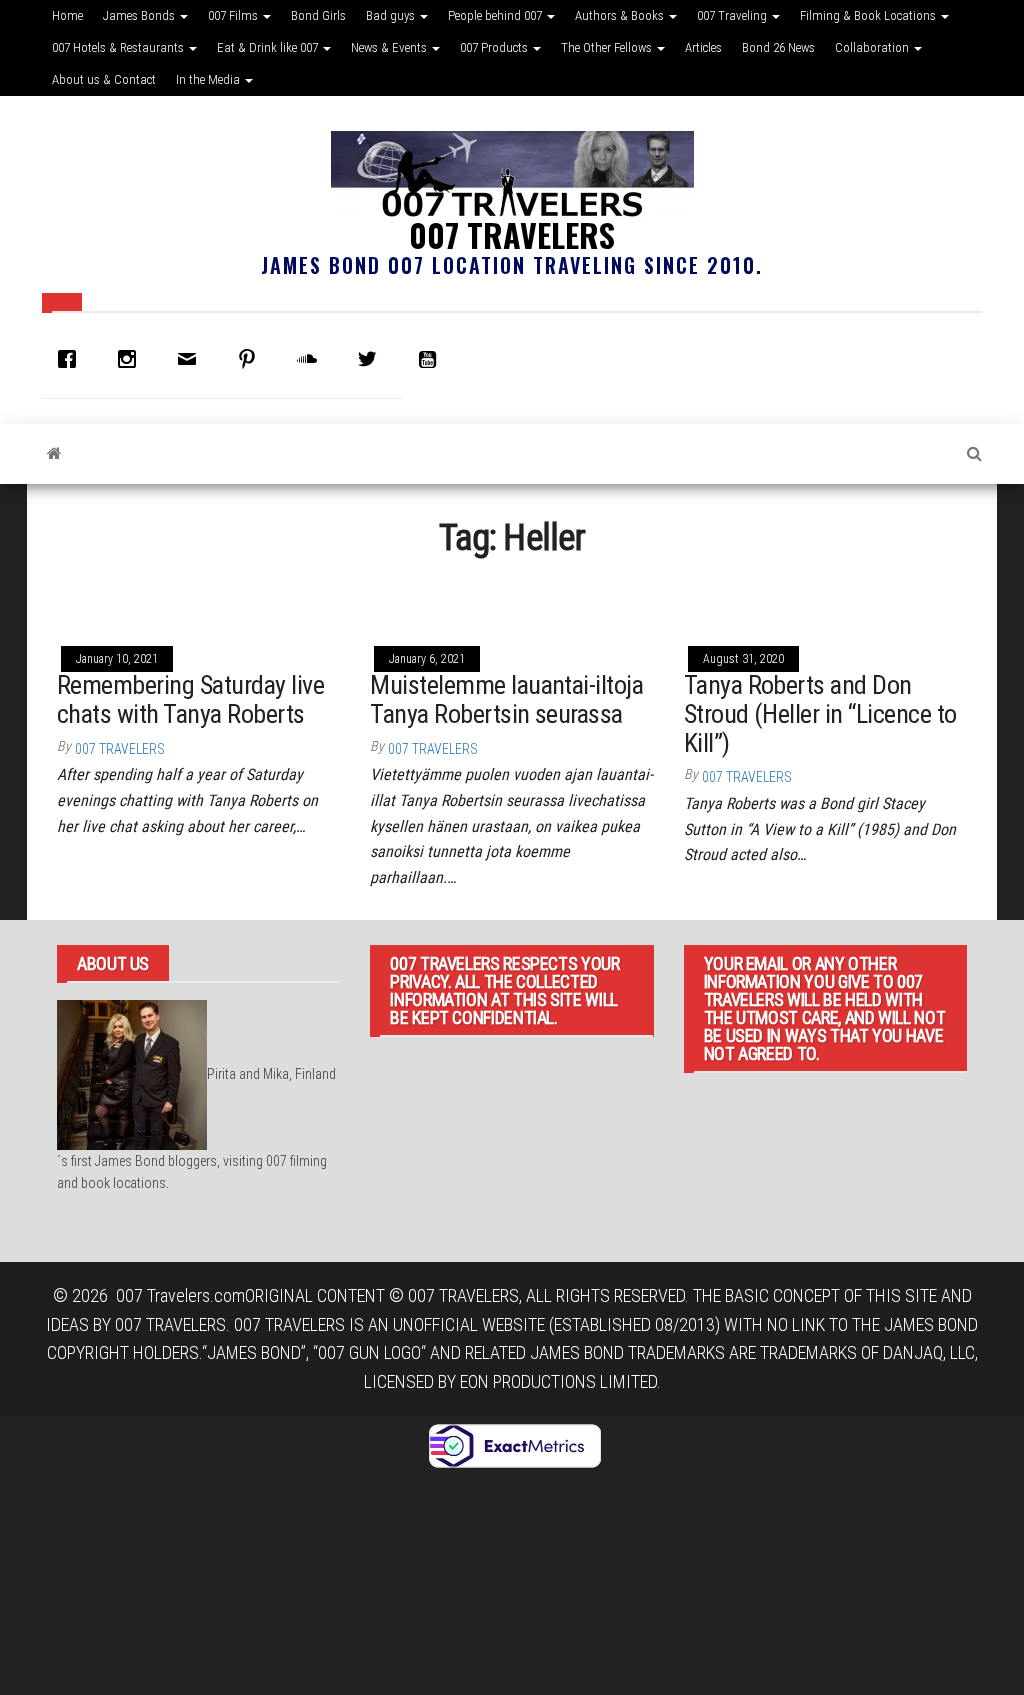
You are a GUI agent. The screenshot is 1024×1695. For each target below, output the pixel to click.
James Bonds (140, 15)
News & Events (390, 47)
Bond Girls (318, 15)
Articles (703, 47)
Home (67, 15)
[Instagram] (132, 359)
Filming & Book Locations (869, 15)
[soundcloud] (312, 359)
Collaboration (873, 47)
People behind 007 (496, 15)
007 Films (234, 15)
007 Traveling (733, 15)
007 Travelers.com (180, 1295)
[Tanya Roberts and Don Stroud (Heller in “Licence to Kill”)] (825, 599)
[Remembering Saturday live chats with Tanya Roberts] (198, 599)
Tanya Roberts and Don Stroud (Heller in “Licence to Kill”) (820, 713)
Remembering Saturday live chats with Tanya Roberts (190, 699)
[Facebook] (72, 359)
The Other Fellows (608, 47)
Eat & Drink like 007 (269, 47)
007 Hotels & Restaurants (119, 47)
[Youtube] (432, 359)
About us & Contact (104, 79)
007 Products (495, 47)
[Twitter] (372, 359)
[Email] (192, 359)
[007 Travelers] (54, 454)
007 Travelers (512, 234)
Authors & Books (621, 15)
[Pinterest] (252, 359)
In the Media (209, 79)
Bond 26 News (778, 47)
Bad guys (392, 15)
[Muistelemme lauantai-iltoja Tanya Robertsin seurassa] (511, 599)
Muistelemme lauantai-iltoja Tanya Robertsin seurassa (506, 699)
